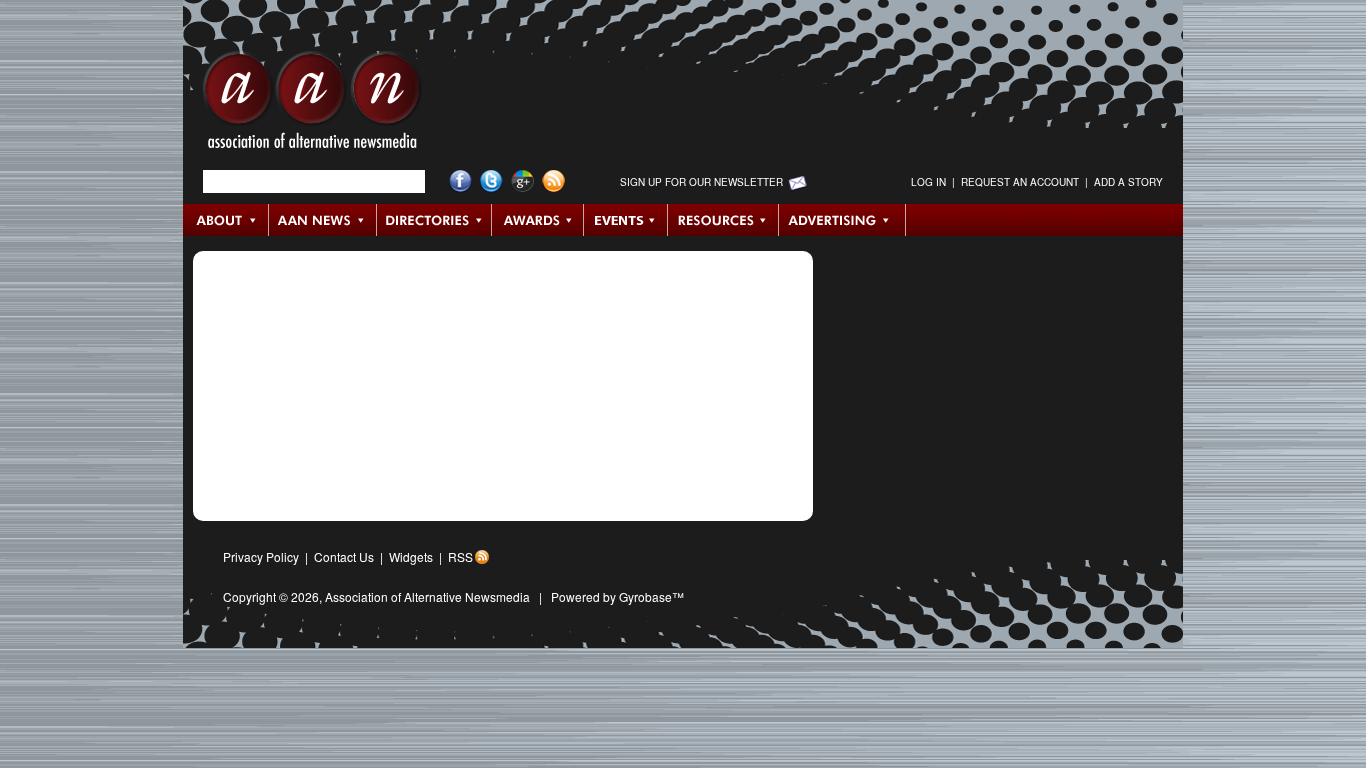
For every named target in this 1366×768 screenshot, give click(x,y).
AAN (312, 105)
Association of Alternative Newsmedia (427, 596)
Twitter (491, 181)
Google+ (522, 181)
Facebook (460, 181)
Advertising (842, 220)
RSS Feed (553, 181)
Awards (538, 220)
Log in (928, 182)
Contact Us (344, 556)
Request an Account (1020, 182)
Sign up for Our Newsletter (701, 182)
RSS (460, 556)
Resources (723, 220)
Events (626, 220)
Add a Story (1128, 182)
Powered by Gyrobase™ (617, 596)
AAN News (323, 220)
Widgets (411, 556)
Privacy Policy (261, 556)
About (226, 220)
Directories (434, 220)
